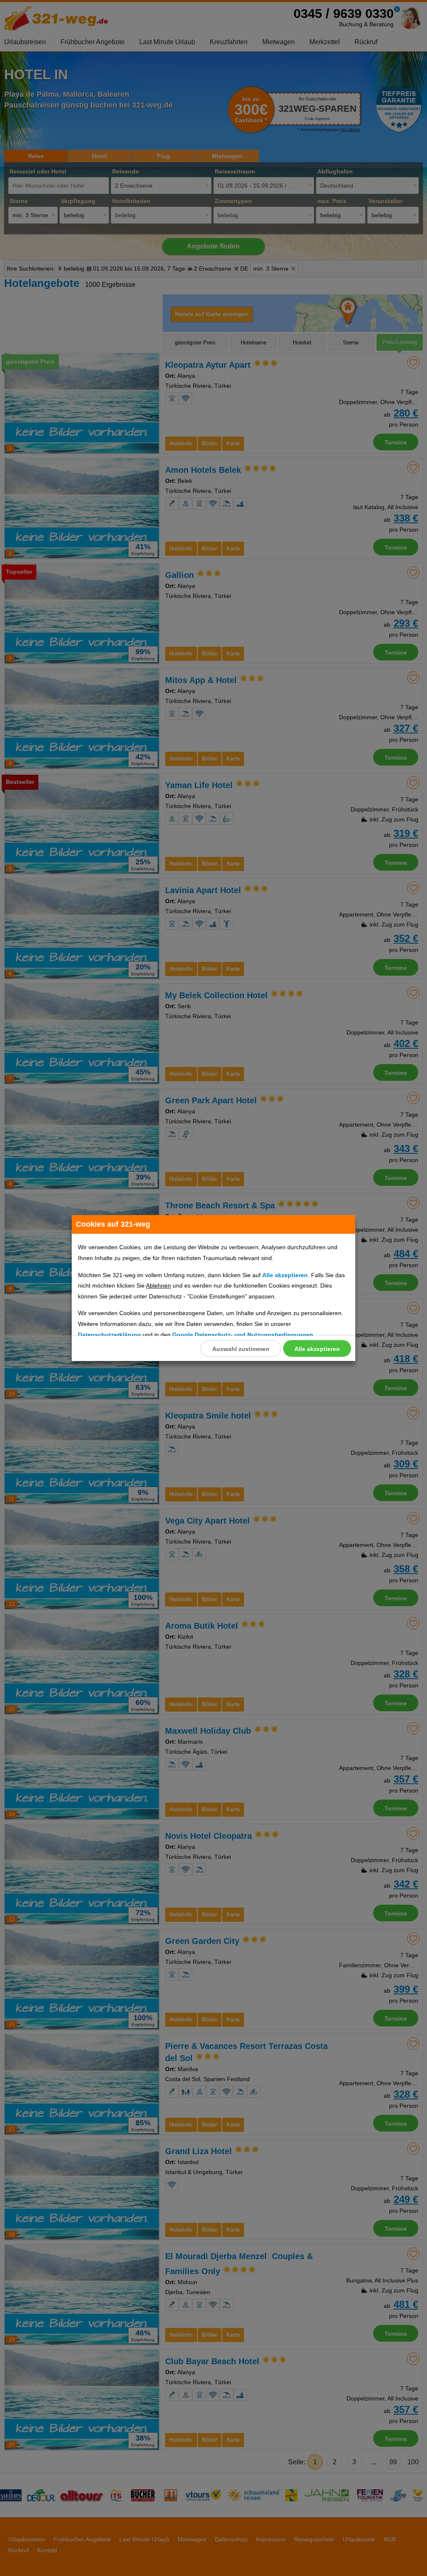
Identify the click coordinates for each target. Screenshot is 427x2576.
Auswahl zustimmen (241, 1349)
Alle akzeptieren (317, 1349)
